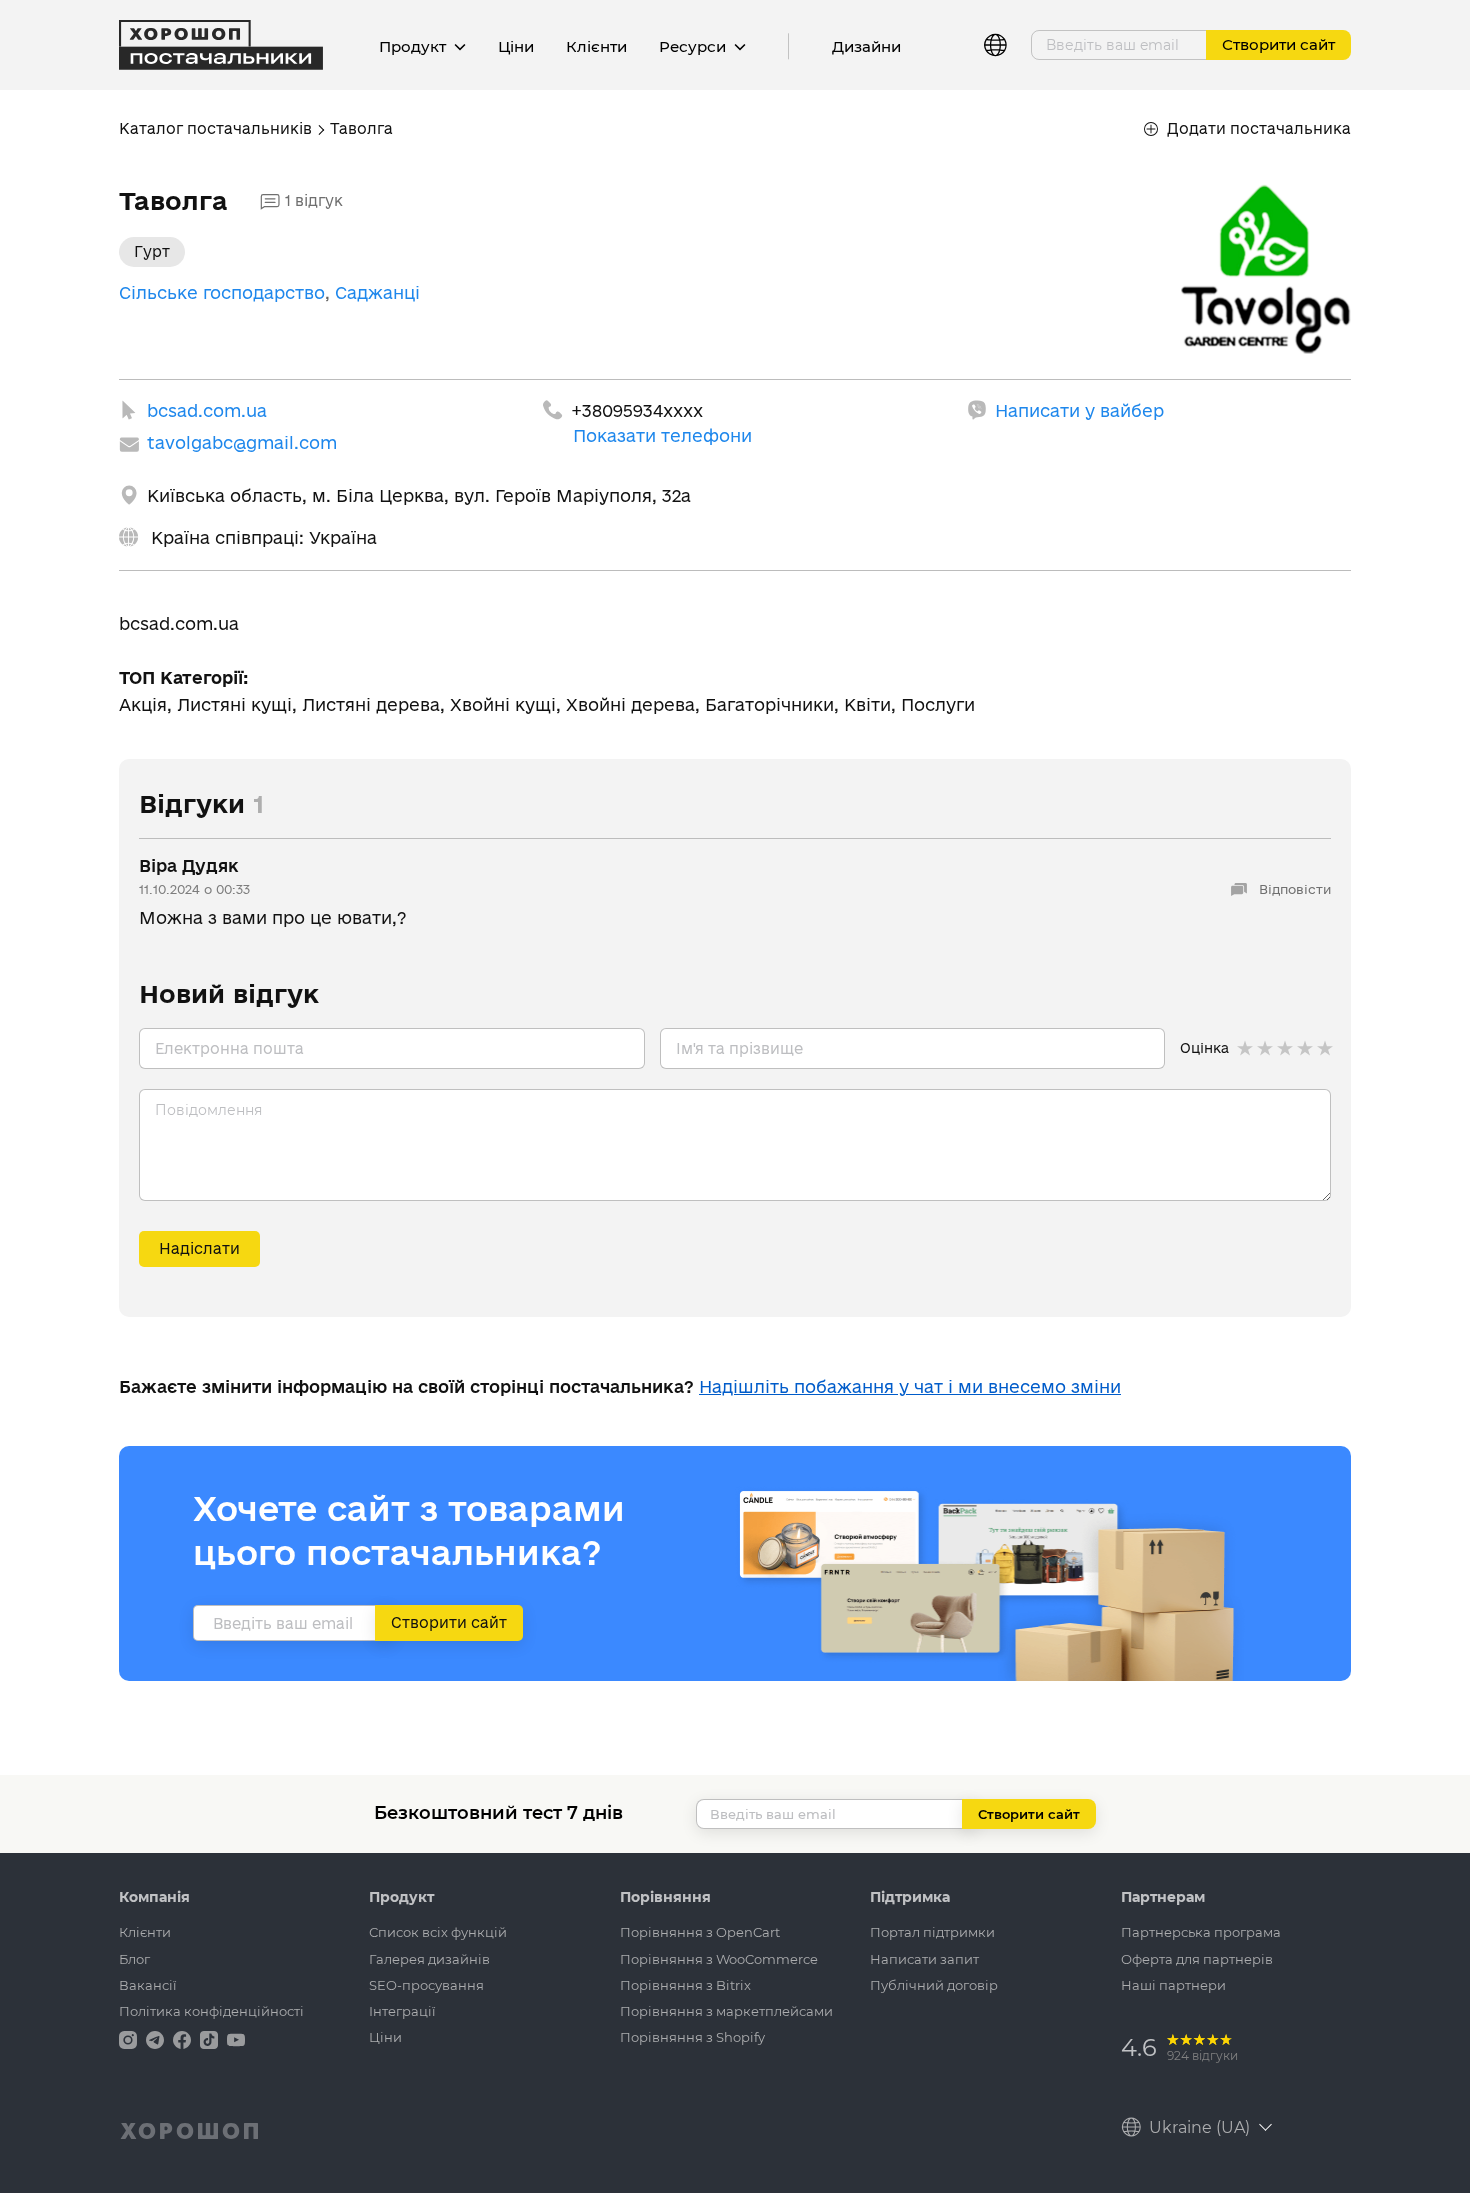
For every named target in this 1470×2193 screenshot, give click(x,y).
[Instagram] (130, 2038)
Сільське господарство (222, 292)
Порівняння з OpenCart (700, 1932)
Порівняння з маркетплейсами (726, 2011)
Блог (134, 1959)
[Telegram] (157, 2038)
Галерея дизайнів (429, 1959)
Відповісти (1293, 889)
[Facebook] (184, 2038)
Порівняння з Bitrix (685, 1985)
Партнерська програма (1201, 1932)
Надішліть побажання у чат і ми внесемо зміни (910, 1386)
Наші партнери (1173, 1985)
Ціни (516, 46)
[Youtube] (236, 2038)
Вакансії (148, 1985)
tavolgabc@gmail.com (242, 442)
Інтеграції (402, 2011)
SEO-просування (426, 1985)
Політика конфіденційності (211, 2011)
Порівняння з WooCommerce (719, 1959)
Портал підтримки (932, 1932)
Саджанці (377, 292)
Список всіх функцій (438, 1932)
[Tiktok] (211, 2038)
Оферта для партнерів (1197, 1959)
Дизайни (866, 46)
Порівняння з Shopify (692, 2037)
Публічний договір (934, 1985)
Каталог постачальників (215, 128)
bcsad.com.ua (207, 410)
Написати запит (924, 1959)
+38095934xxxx (637, 410)
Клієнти (596, 46)
